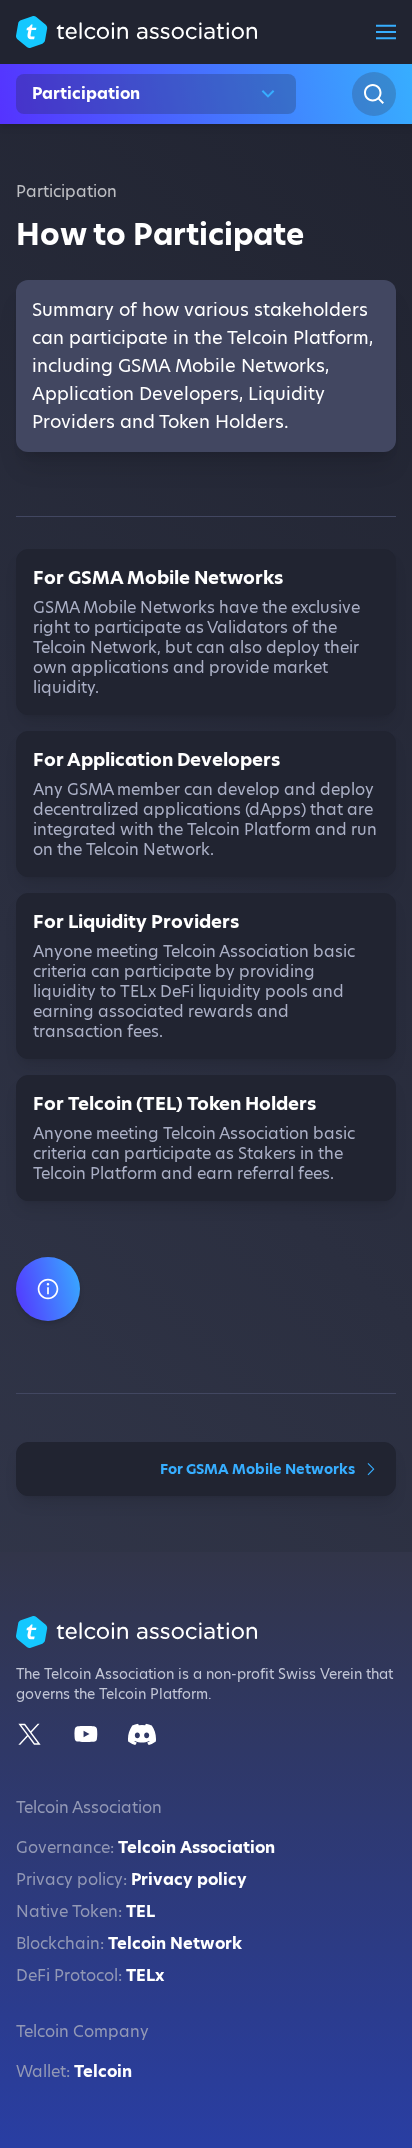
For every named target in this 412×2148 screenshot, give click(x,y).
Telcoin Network (175, 1943)
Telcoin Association (196, 1847)
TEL (140, 1911)
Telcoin (103, 2071)
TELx (145, 1975)
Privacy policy (189, 1879)
